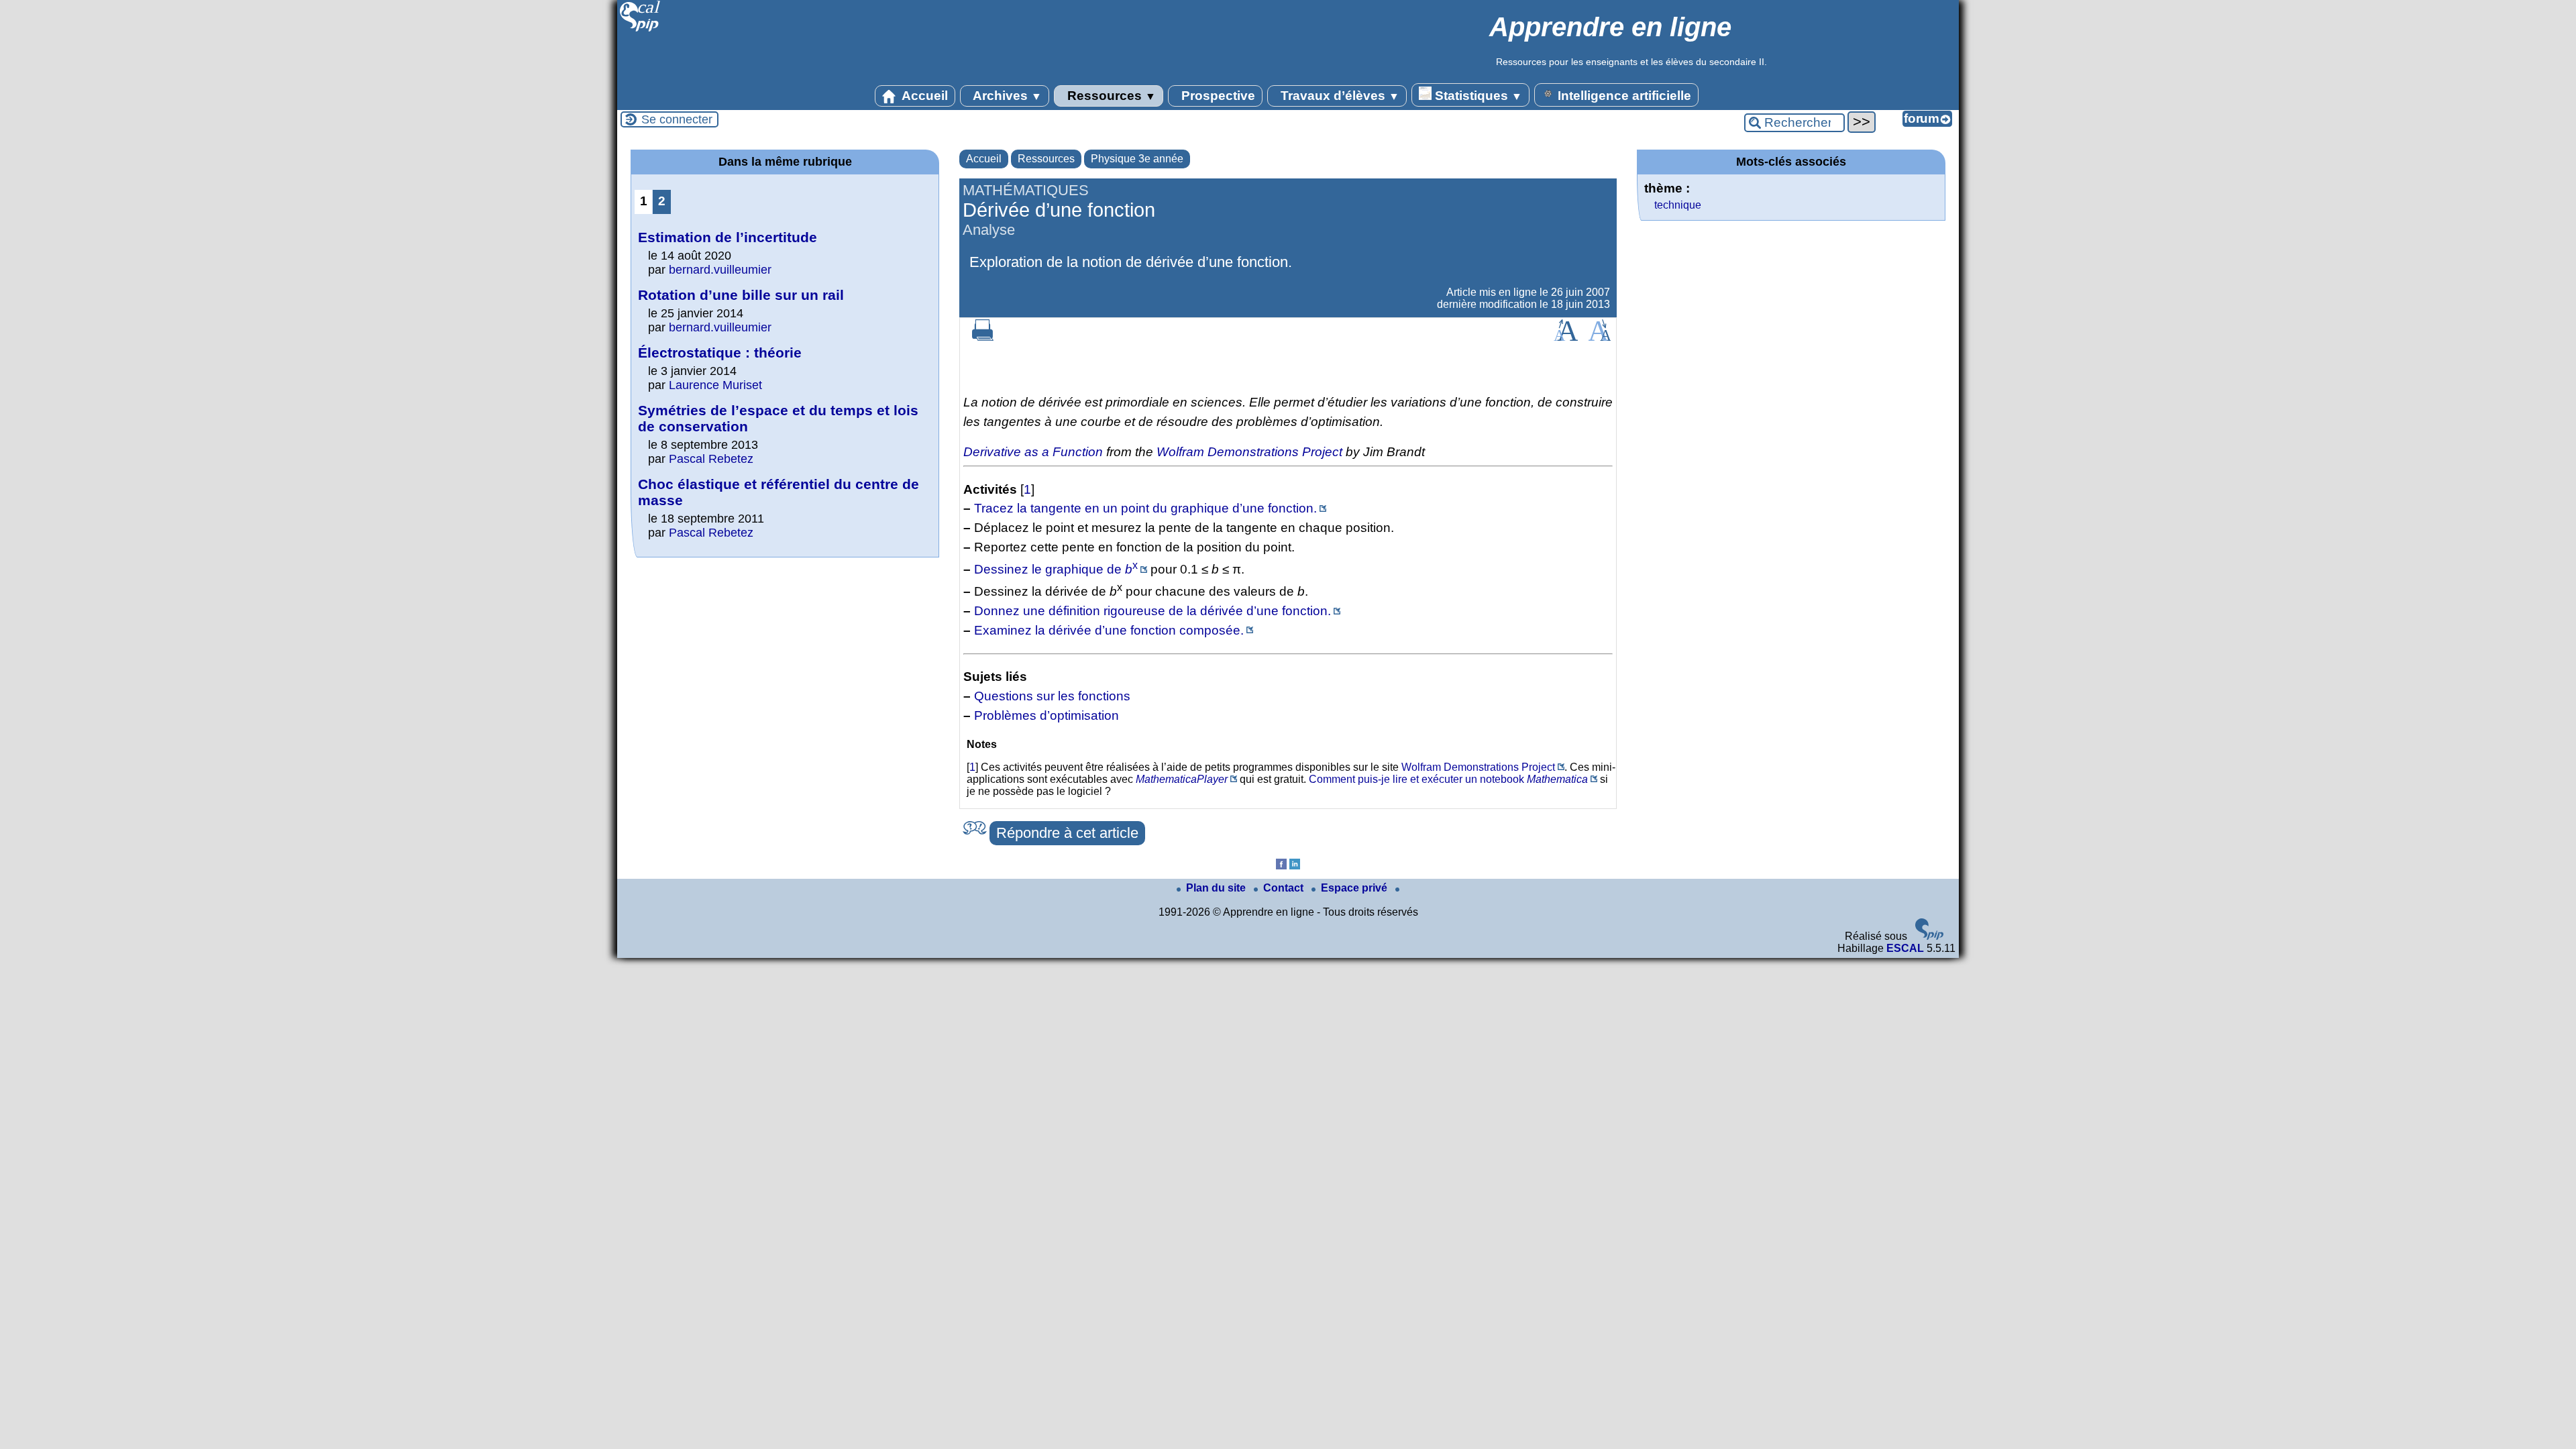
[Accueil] (640, 30)
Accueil (923, 96)
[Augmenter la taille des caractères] (1566, 337)
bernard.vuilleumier (720, 270)
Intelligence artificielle (1623, 96)
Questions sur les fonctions (1052, 696)
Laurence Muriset (715, 385)
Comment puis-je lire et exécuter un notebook (1416, 779)
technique (1678, 205)
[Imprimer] (983, 337)
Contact (1285, 888)
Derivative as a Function (1033, 452)
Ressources (1110, 96)
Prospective (1217, 96)
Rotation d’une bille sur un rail (741, 295)
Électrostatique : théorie (720, 353)
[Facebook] (1281, 866)
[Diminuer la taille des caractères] (1600, 337)
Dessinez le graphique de (1056, 569)
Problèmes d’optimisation (1046, 715)
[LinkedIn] (1295, 866)
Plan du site (1217, 888)
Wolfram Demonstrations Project (1249, 452)
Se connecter (677, 119)
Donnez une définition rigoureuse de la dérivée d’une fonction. (1152, 611)
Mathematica (1557, 779)
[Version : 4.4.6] (1929, 936)
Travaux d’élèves (1338, 96)
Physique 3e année (1137, 159)
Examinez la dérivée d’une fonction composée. (1109, 630)
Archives (1006, 96)
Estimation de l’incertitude (728, 237)
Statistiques (1477, 96)
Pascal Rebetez (711, 459)
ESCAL (1905, 948)
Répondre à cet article (1067, 833)
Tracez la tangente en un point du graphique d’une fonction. (1145, 508)
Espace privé (1355, 888)
